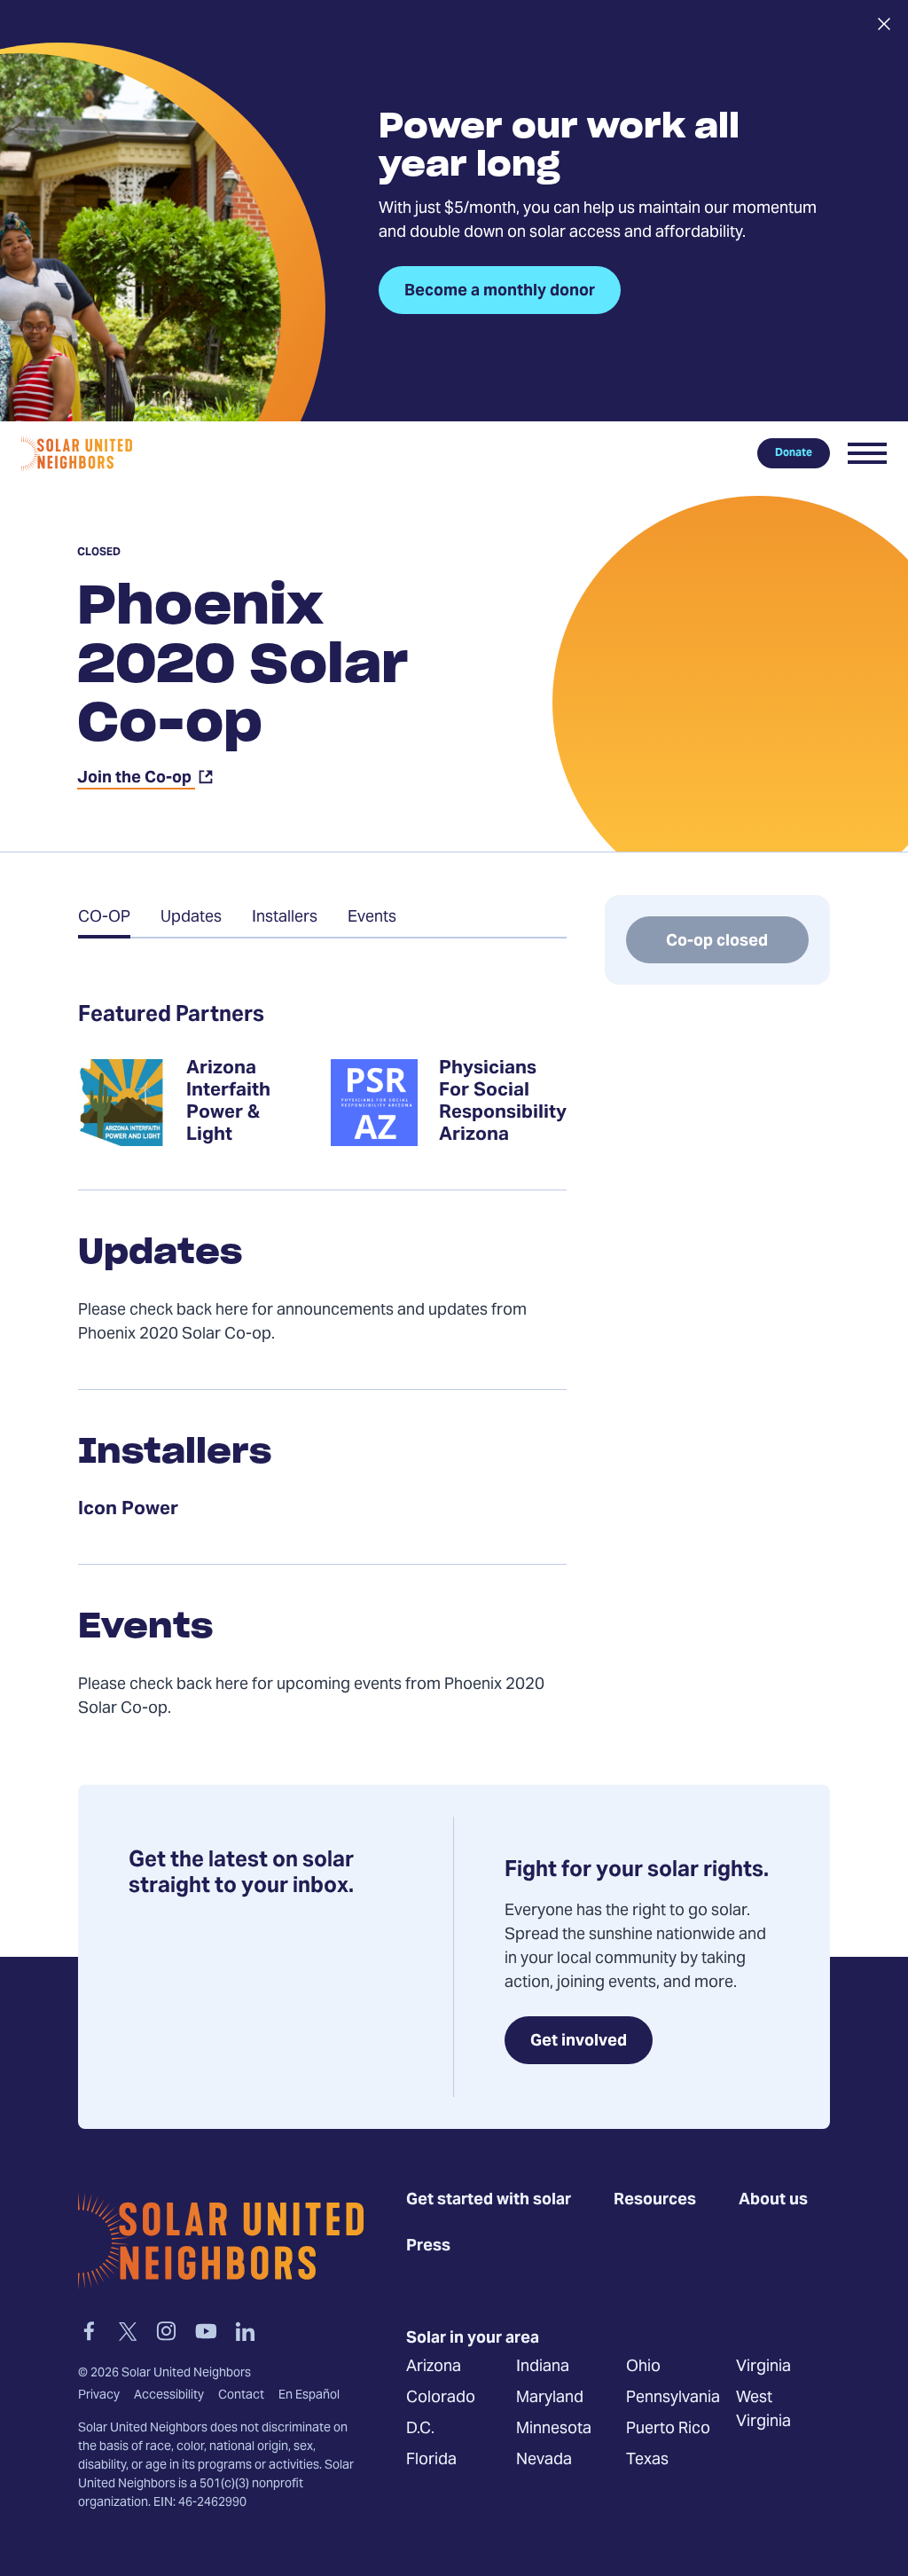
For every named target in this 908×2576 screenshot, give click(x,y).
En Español (309, 2395)
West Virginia (763, 2409)
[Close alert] (884, 24)
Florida (431, 2459)
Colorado (441, 2397)
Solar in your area (473, 2338)
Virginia (763, 2366)
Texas (647, 2459)
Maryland (550, 2397)
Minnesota (554, 2428)
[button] (867, 453)
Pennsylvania (673, 2397)
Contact (241, 2395)
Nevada (544, 2459)
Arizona (434, 2366)
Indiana (543, 2366)
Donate (794, 453)
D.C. (420, 2428)
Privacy (99, 2395)
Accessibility (169, 2395)
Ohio (643, 2366)
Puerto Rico (668, 2428)
